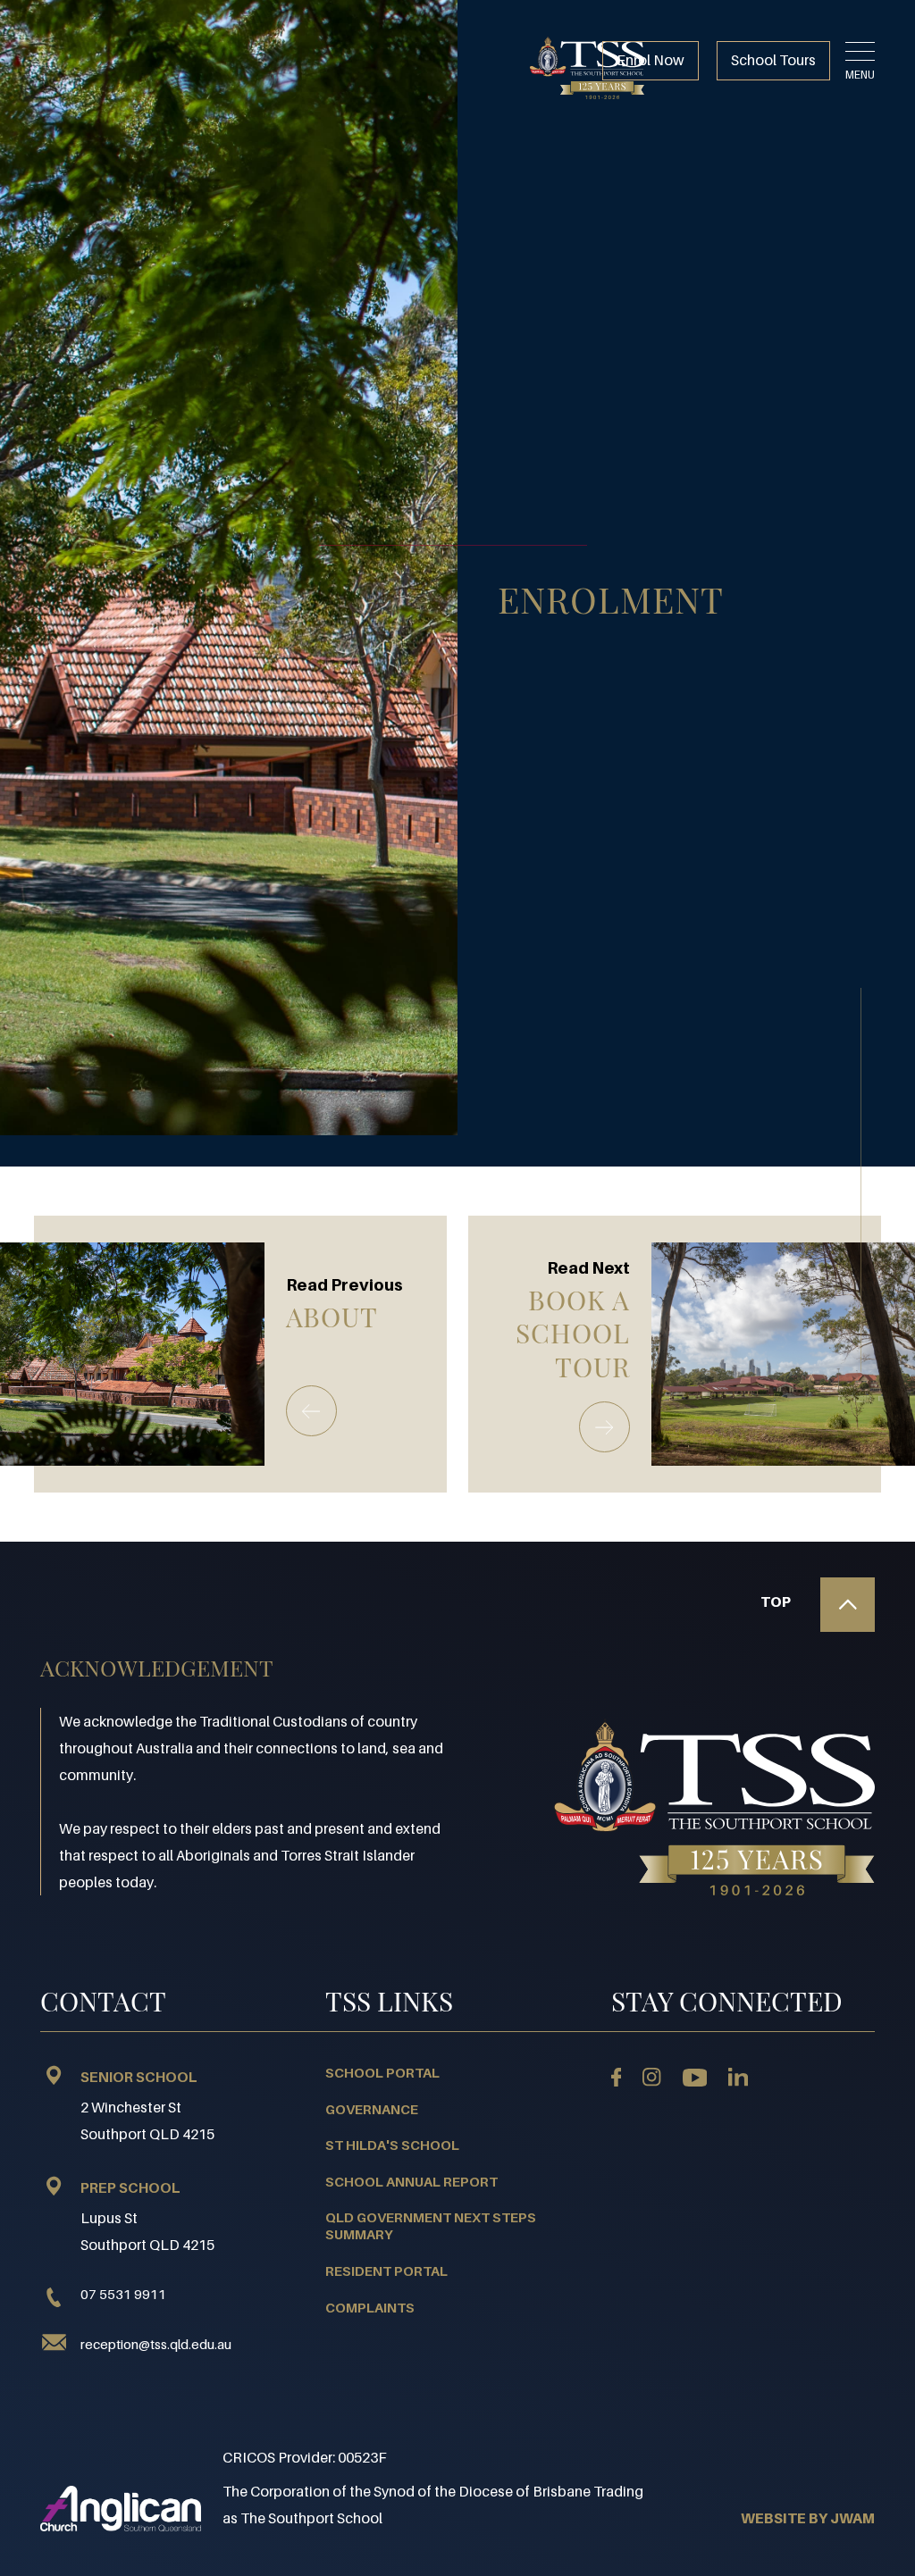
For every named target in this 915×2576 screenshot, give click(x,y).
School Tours (773, 60)
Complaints (370, 2307)
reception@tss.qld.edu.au (156, 2344)
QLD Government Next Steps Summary (431, 2226)
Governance (372, 2109)
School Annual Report (411, 2181)
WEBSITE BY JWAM (808, 2518)
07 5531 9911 (123, 2294)
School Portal (382, 2072)
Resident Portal (386, 2271)
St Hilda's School (392, 2145)
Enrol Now (651, 60)
